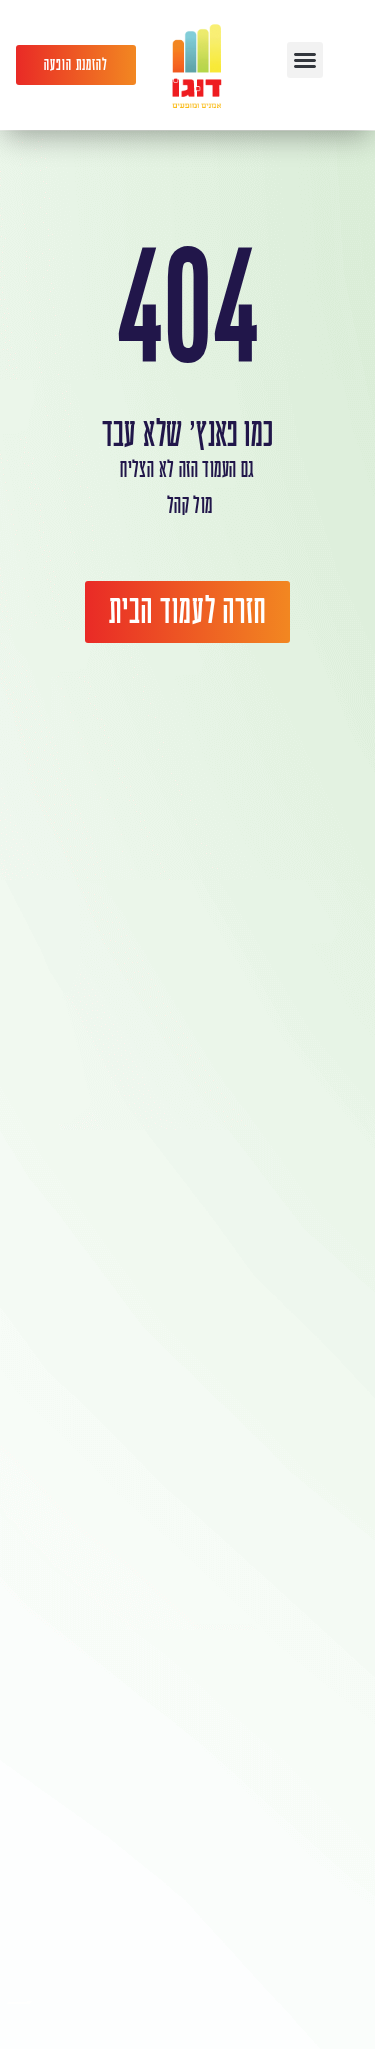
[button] (305, 60)
